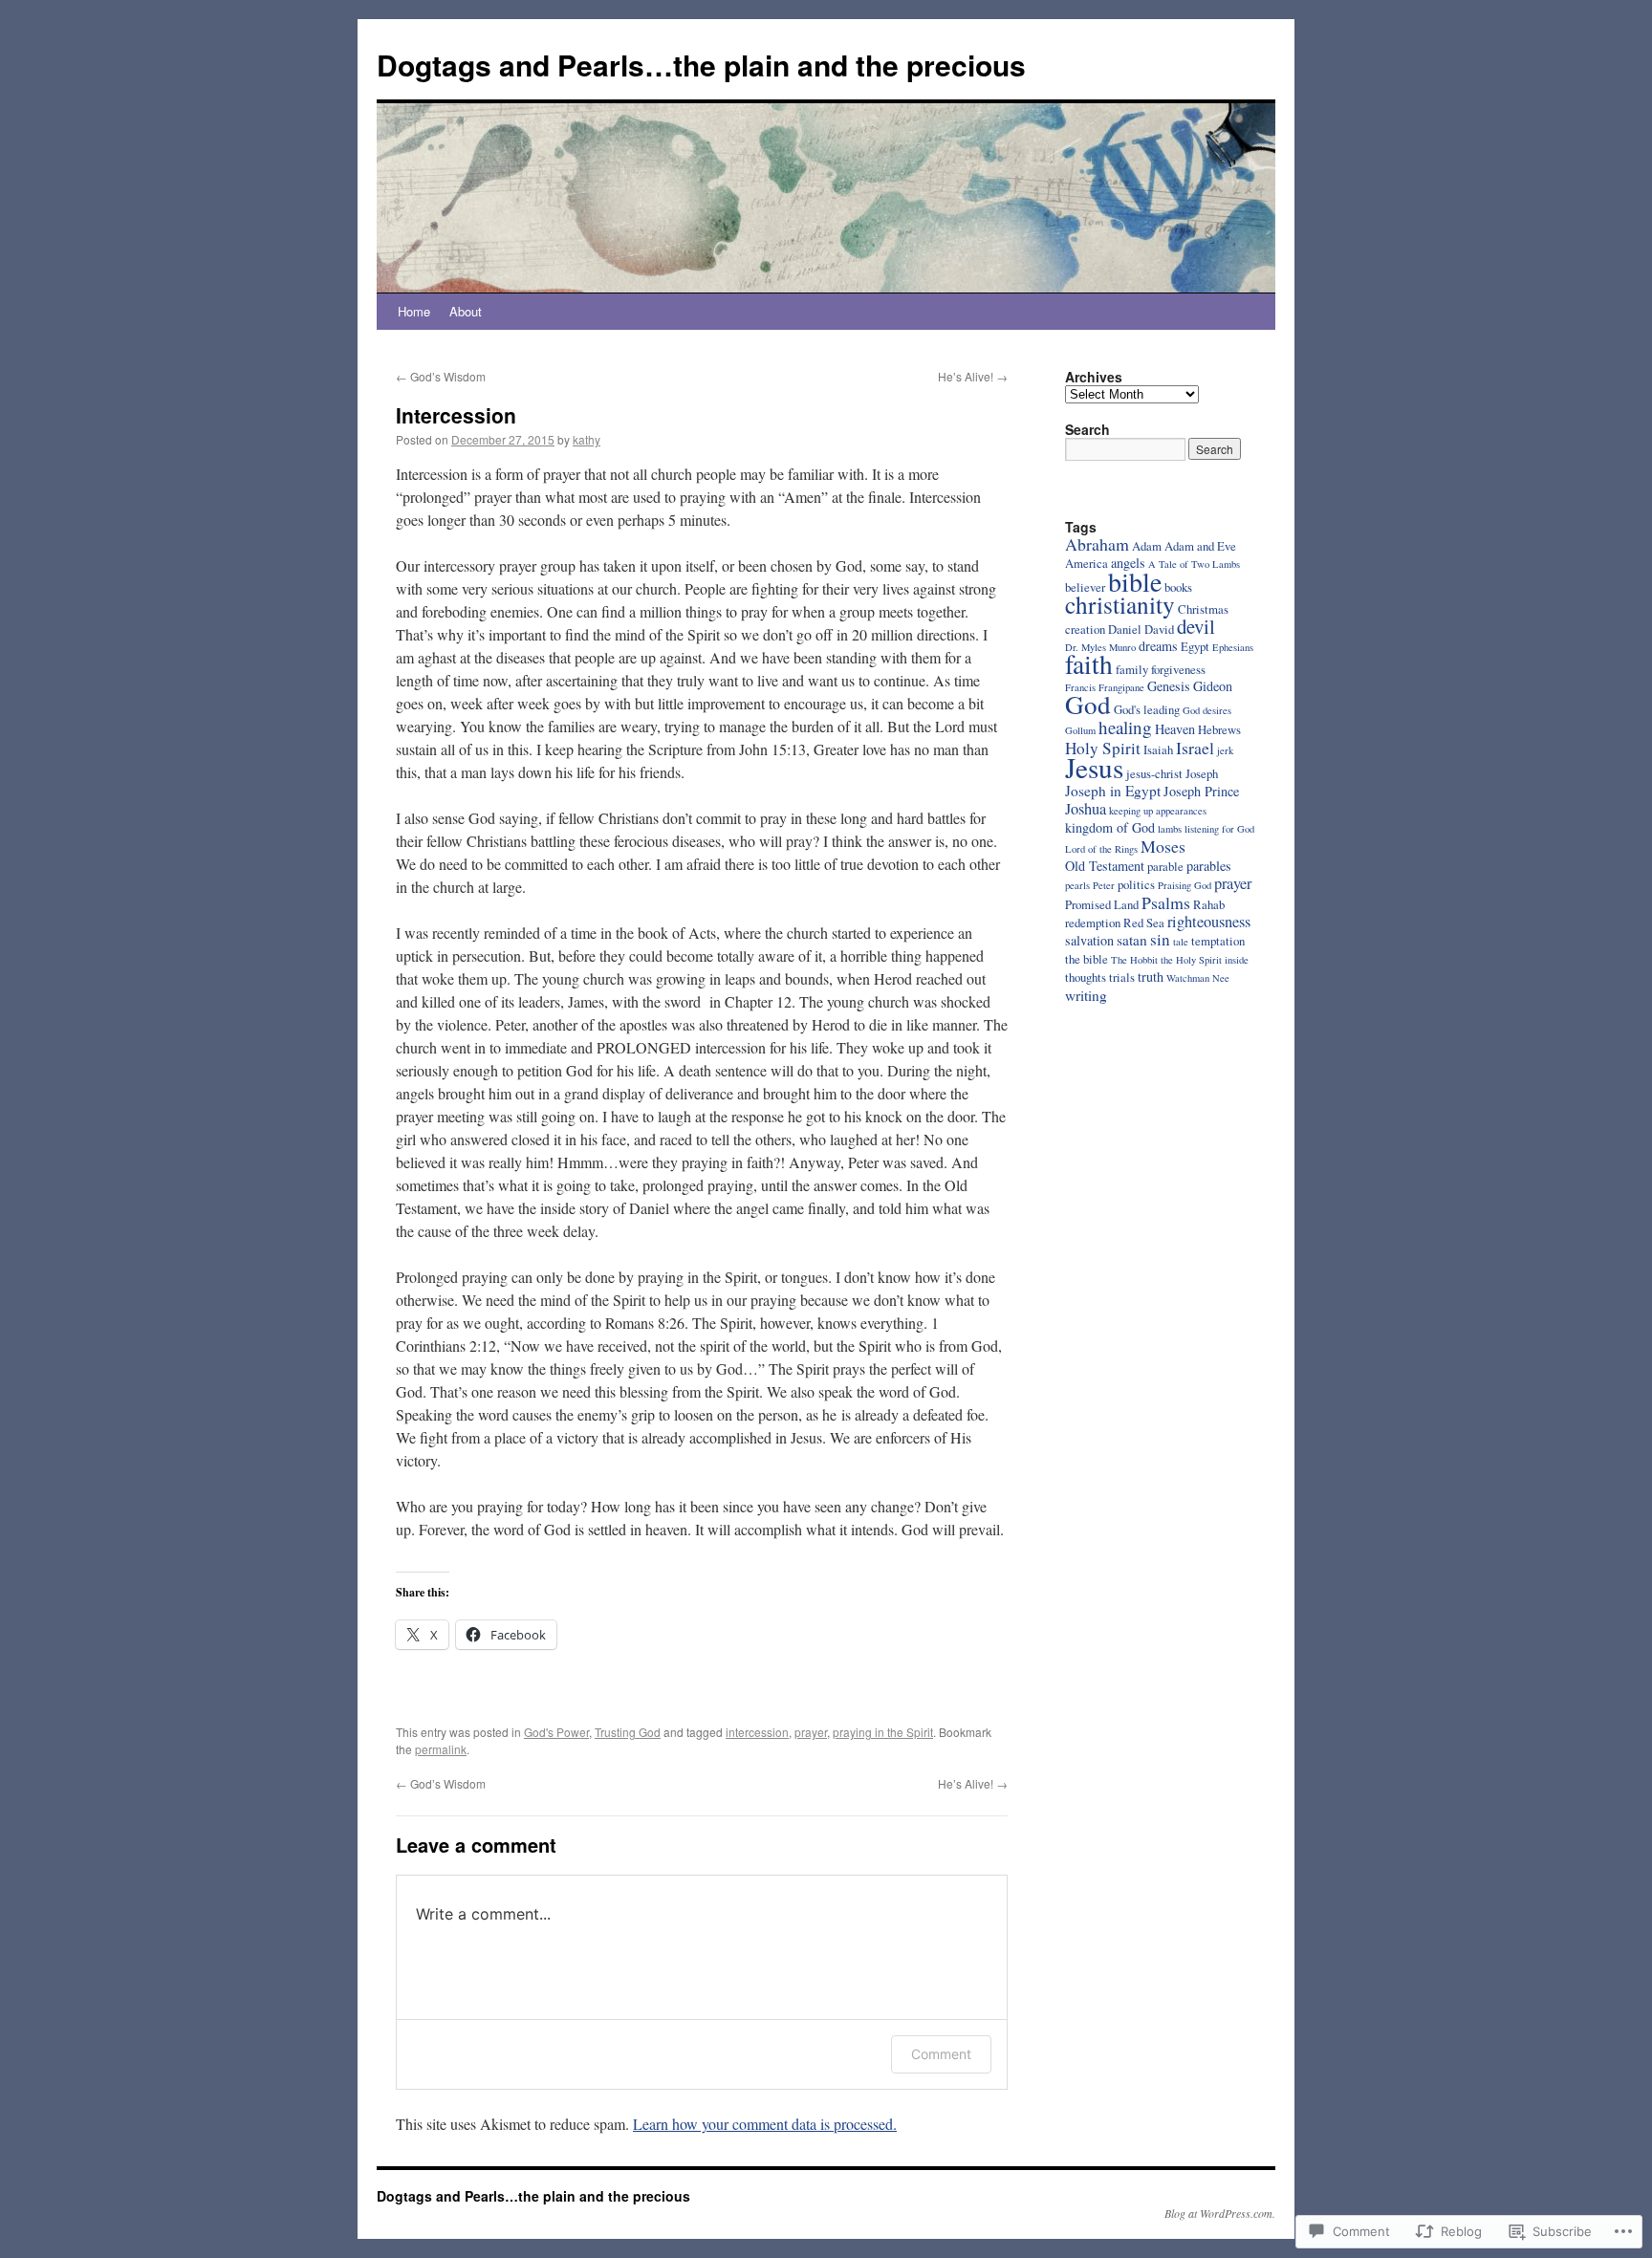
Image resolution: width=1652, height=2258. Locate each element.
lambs (1170, 829)
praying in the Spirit (883, 1732)
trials (1122, 977)
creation (1085, 629)
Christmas (1203, 609)
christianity (1120, 604)
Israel (1195, 748)
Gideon (1213, 686)
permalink (441, 1749)
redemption (1093, 923)
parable (1165, 866)
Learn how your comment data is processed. (765, 2124)
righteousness (1209, 922)
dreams (1158, 646)
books (1178, 587)
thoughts (1086, 977)
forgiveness (1178, 669)
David (1159, 629)
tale (1181, 942)
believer (1085, 587)
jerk (1225, 750)
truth (1151, 977)
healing (1125, 727)
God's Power (556, 1732)
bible (1135, 581)
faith (1089, 664)
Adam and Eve (1200, 546)
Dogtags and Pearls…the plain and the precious (701, 65)
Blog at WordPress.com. (1220, 2213)
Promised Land (1102, 904)
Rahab (1209, 904)
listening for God (1219, 829)
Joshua (1086, 809)
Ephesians (1233, 647)
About (466, 311)
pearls (1077, 885)
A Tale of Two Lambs (1194, 564)
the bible (1087, 959)
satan (1132, 940)
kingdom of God (1110, 827)
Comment (941, 2054)
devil (1196, 626)
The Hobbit (1134, 960)
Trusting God (628, 1732)
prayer (811, 1732)
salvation (1089, 940)
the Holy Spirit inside (1205, 960)
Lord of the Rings (1101, 849)
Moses (1163, 846)
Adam (1147, 546)
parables (1209, 866)
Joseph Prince (1201, 791)
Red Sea (1144, 923)
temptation (1218, 941)
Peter (1104, 885)
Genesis (1169, 686)
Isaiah (1158, 749)
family (1132, 669)
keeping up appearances (1158, 811)
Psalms (1166, 902)
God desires (1207, 710)
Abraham (1097, 544)
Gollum (1080, 730)
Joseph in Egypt (1113, 791)
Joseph (1202, 773)
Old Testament (1105, 866)
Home (414, 311)
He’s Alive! (973, 376)
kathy (587, 439)
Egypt (1195, 646)
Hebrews (1219, 729)
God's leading (1147, 709)
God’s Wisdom (441, 376)
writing (1086, 995)
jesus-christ (1154, 773)
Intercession (456, 415)
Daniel (1125, 629)
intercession (757, 1732)
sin (1160, 939)
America (1087, 563)
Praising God (1185, 885)
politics (1136, 884)
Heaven (1175, 729)
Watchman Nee (1198, 978)
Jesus (1094, 767)
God (1088, 704)
